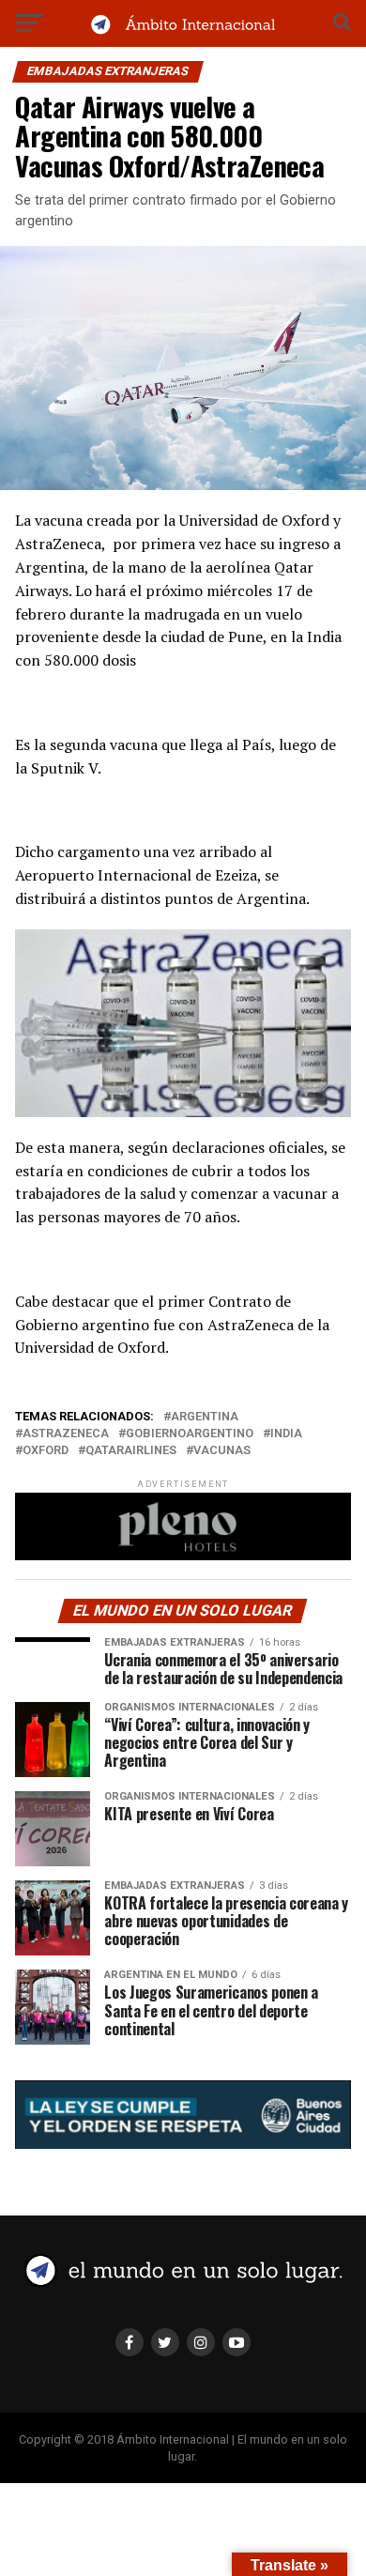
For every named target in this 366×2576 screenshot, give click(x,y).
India (286, 1434)
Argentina (205, 1417)
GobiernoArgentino (190, 1434)
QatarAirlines (131, 1451)
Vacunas (222, 1451)
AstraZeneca (66, 1434)
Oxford (46, 1451)
